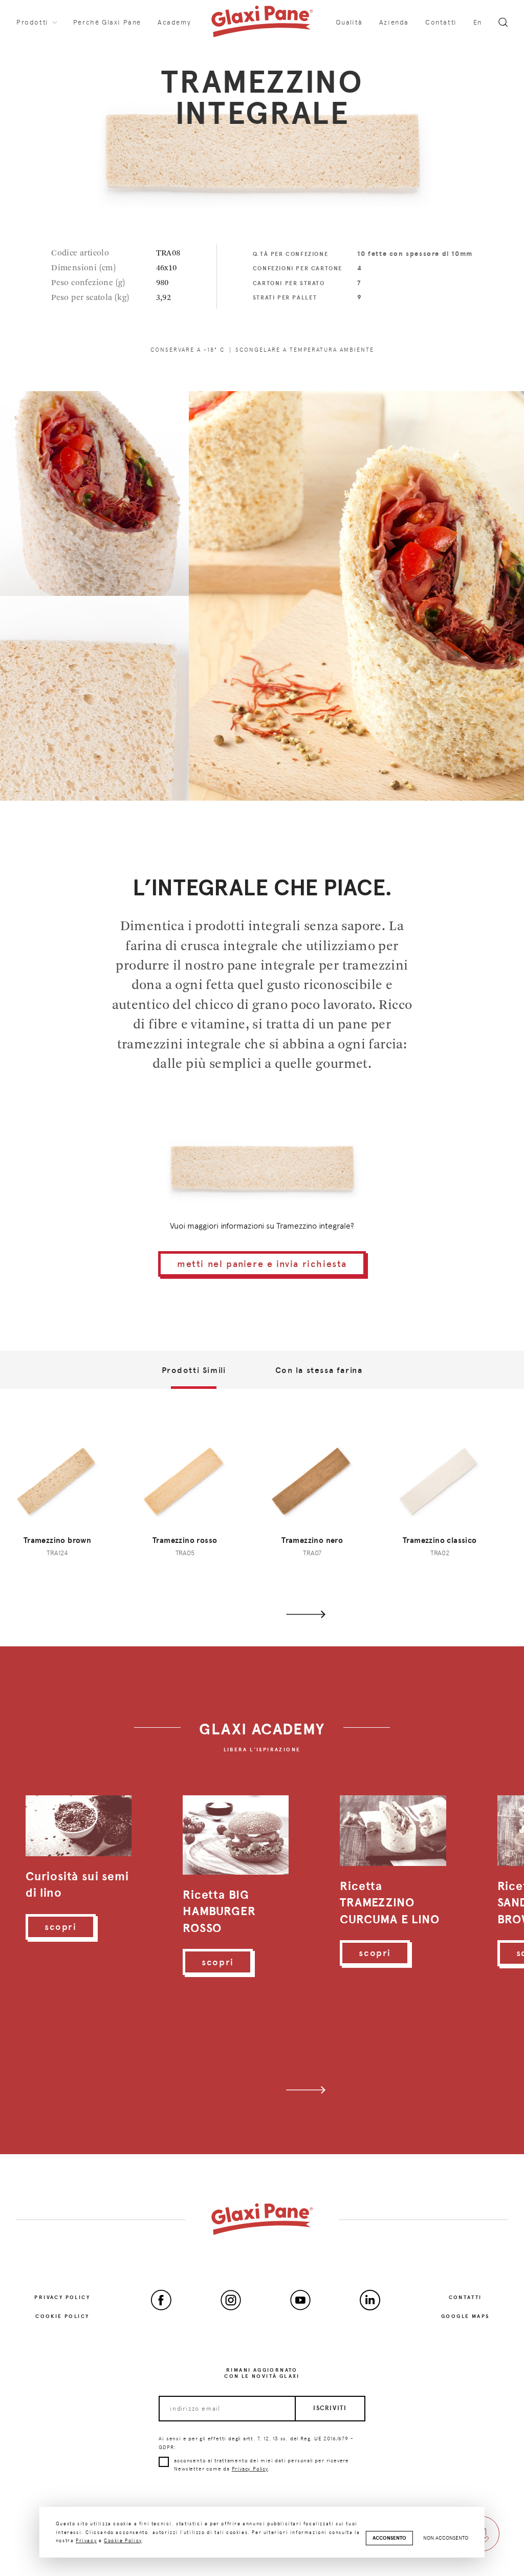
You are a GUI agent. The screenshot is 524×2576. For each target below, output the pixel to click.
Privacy (86, 2540)
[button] (306, 1614)
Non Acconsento (446, 2538)
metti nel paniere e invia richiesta (262, 1264)
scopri (61, 1927)
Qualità (349, 22)
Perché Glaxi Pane (107, 22)
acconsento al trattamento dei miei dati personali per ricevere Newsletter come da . (261, 2465)
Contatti (441, 22)
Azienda (394, 22)
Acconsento (389, 2538)
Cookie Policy (62, 2316)
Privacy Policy (62, 2297)
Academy (174, 22)
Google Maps (465, 2316)
